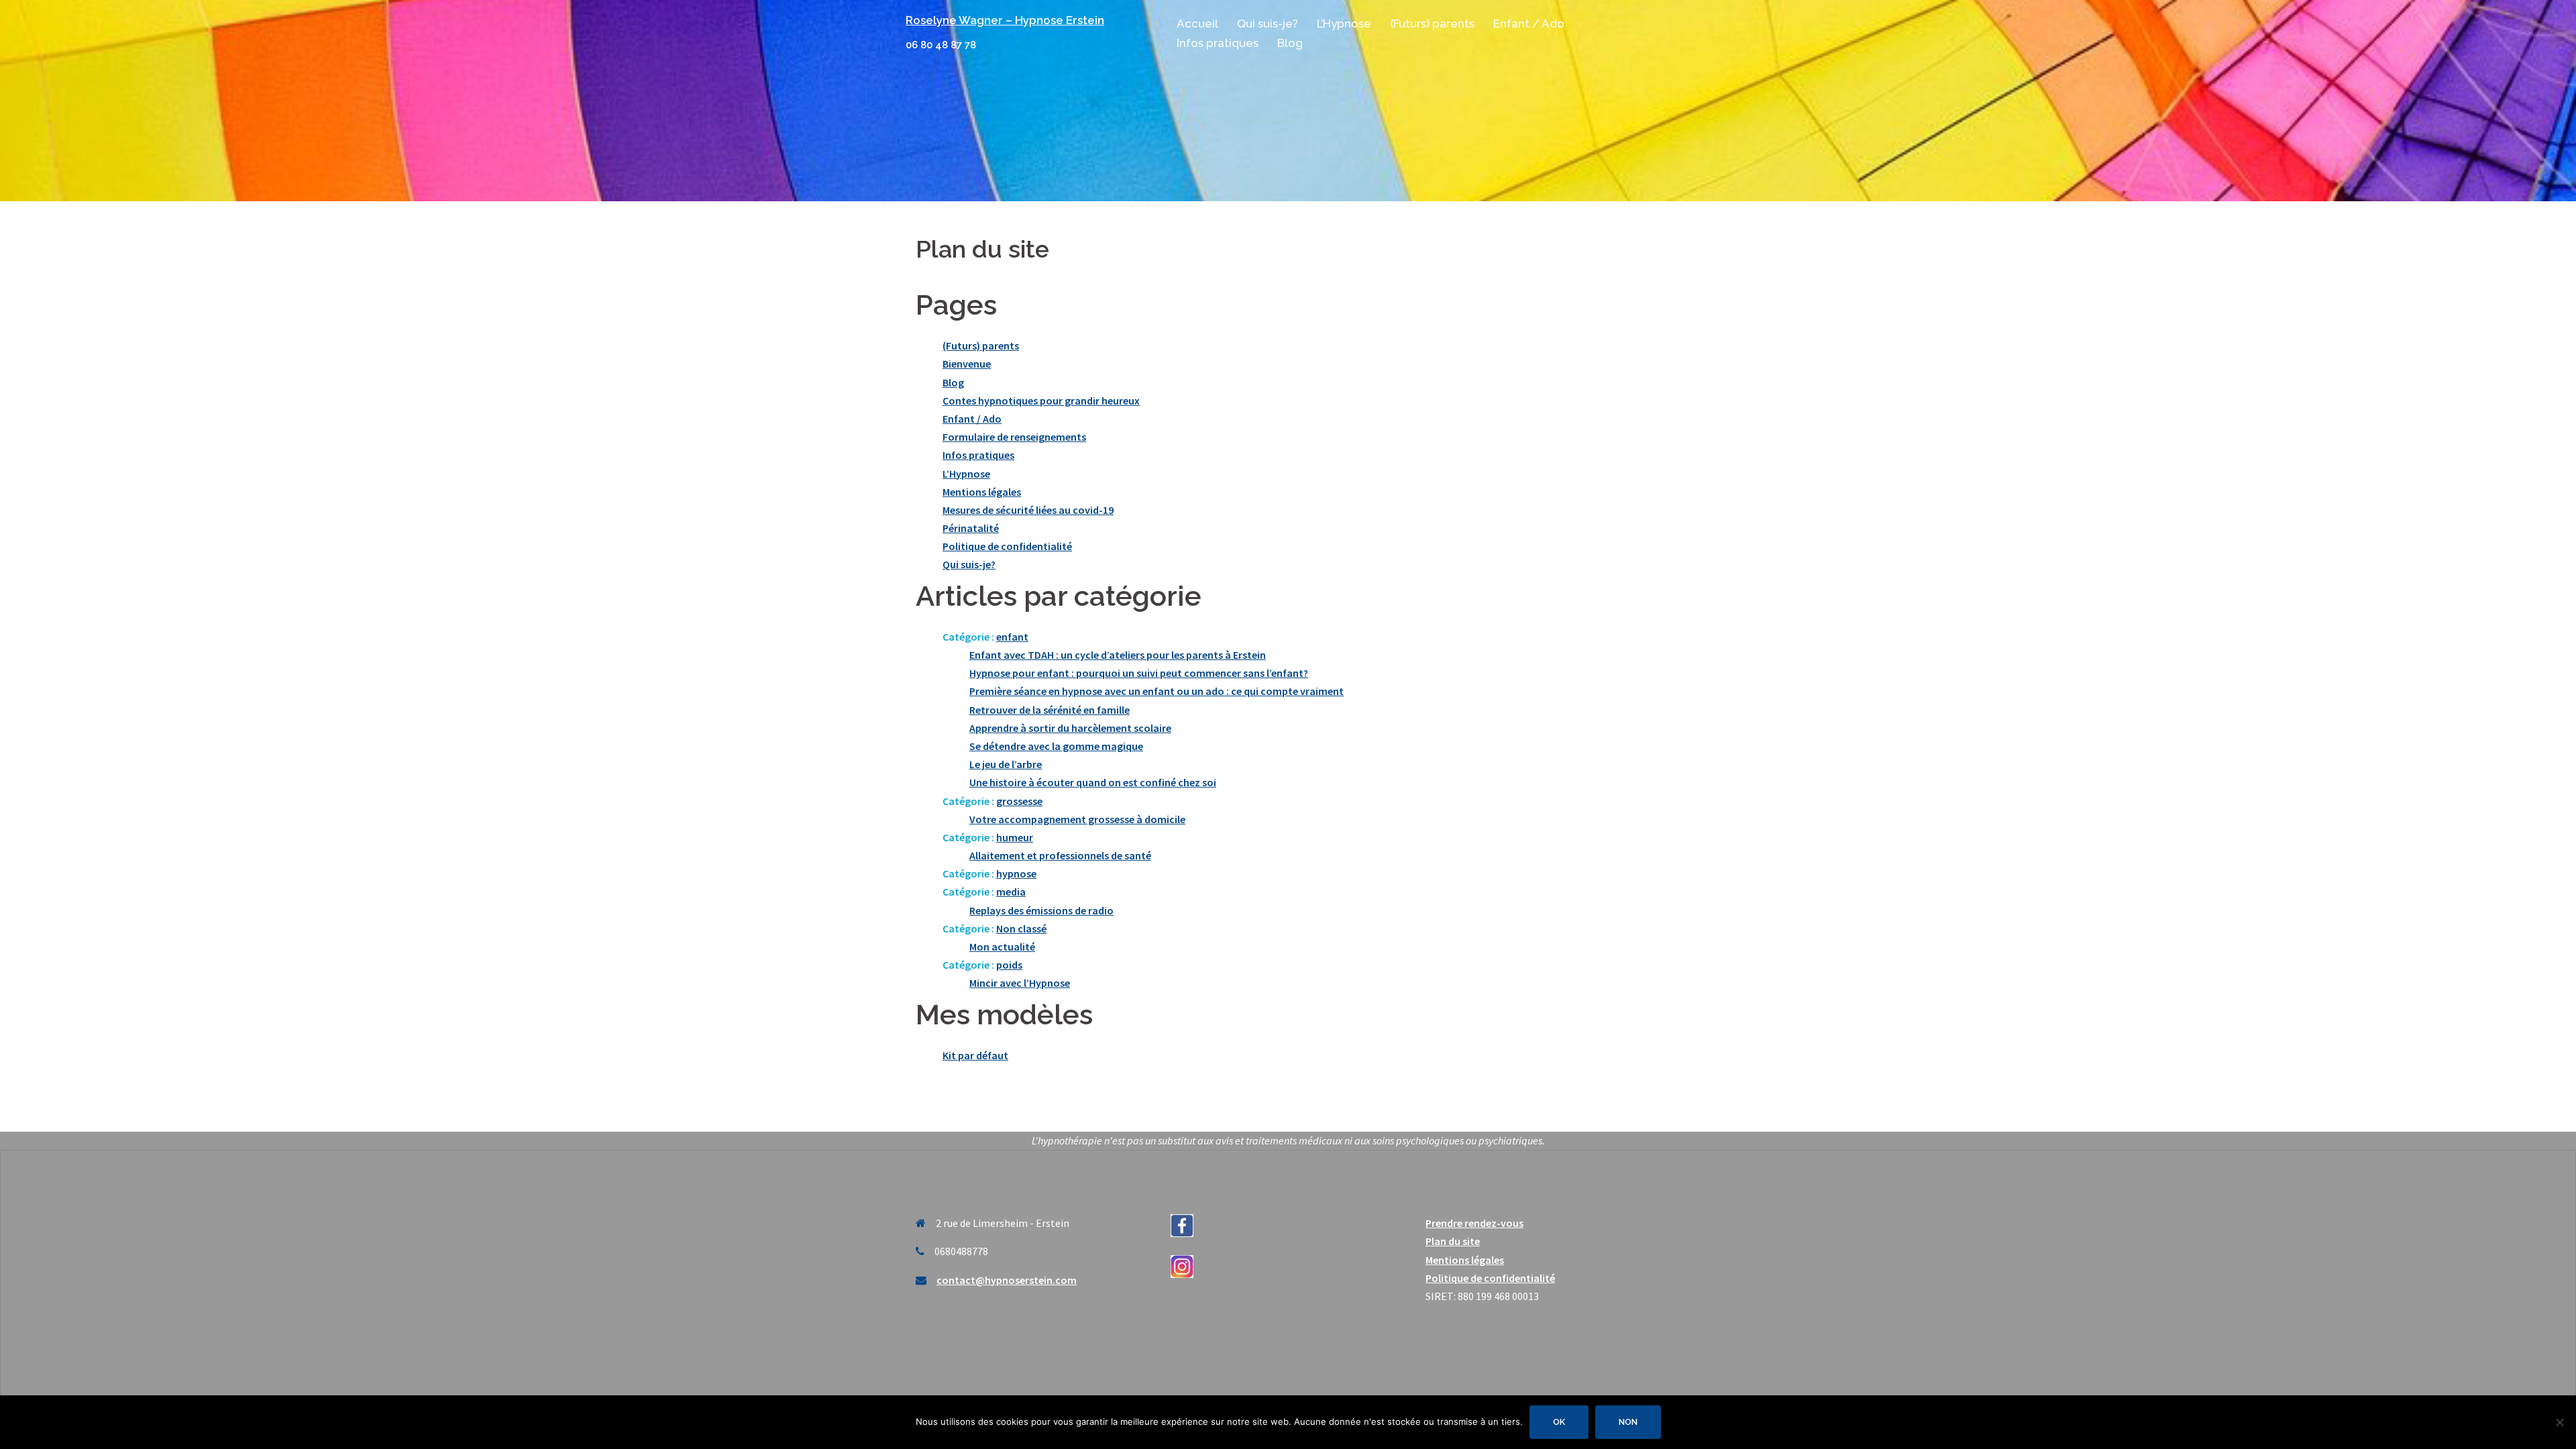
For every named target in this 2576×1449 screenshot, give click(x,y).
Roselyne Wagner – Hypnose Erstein (1005, 20)
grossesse (1019, 801)
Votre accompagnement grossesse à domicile (1077, 819)
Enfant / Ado (1529, 23)
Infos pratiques (1218, 43)
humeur (1015, 837)
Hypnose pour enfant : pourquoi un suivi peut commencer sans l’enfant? (1139, 673)
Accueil (1197, 23)
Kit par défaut (975, 1055)
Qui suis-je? (1268, 23)
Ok (1559, 1422)
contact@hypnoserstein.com (1007, 1280)
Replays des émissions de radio (1041, 910)
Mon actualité (1002, 947)
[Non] (2559, 1422)
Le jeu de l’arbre (1006, 764)
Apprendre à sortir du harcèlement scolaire (1070, 728)
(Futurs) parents (1432, 23)
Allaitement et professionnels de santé (1060, 855)
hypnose (1016, 873)
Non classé (1021, 928)
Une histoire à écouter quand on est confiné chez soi (1093, 782)
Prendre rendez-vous (1474, 1223)
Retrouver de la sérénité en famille (1050, 710)
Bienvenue (967, 364)
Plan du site (1453, 1241)
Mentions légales (982, 492)
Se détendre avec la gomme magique (1056, 746)
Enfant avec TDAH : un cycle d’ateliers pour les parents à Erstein (1118, 655)
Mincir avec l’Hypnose (1020, 983)
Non (1628, 1422)
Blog (1290, 43)
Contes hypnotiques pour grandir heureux (1041, 400)
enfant (1012, 637)
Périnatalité (971, 528)
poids (1009, 965)
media (1011, 892)
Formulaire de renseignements (1014, 437)
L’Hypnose (1344, 23)
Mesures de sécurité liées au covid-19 (1028, 510)
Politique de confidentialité (1007, 546)
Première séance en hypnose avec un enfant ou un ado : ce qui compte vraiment (1157, 691)
